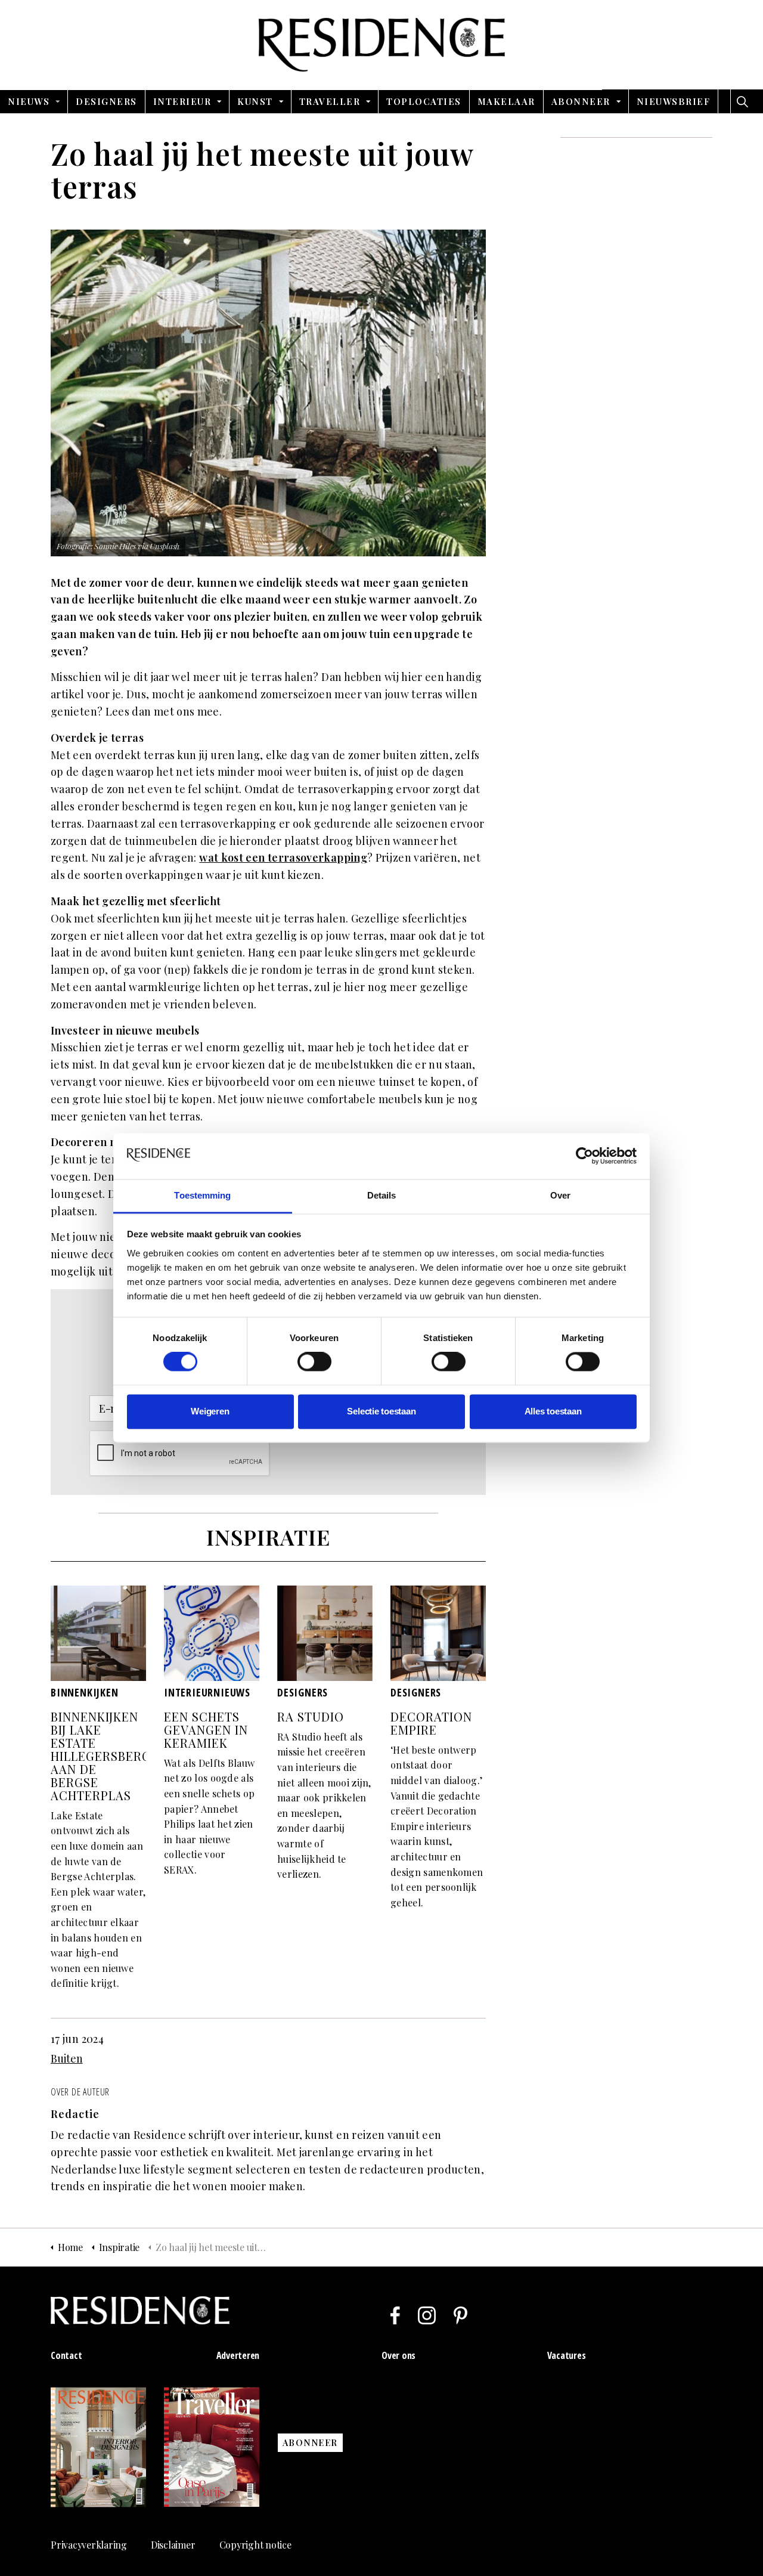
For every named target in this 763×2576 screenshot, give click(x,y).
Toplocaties (424, 101)
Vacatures (567, 2355)
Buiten (67, 2058)
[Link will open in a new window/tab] (395, 2315)
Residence (382, 45)
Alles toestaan (553, 1411)
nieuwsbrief (674, 101)
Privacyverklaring (89, 2545)
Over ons (398, 2355)
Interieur (182, 101)
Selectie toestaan (381, 1411)
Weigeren (210, 1411)
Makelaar (506, 101)
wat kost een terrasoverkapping (283, 857)
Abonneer (581, 101)
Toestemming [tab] (202, 1195)
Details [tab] (382, 1195)
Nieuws (29, 101)
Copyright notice (255, 2545)
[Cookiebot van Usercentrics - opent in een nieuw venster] (584, 1156)
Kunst (255, 101)
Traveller (330, 101)
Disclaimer (173, 2545)
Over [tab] (560, 1195)
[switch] (314, 1362)
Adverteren (238, 2355)
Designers (106, 101)
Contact (66, 2355)
